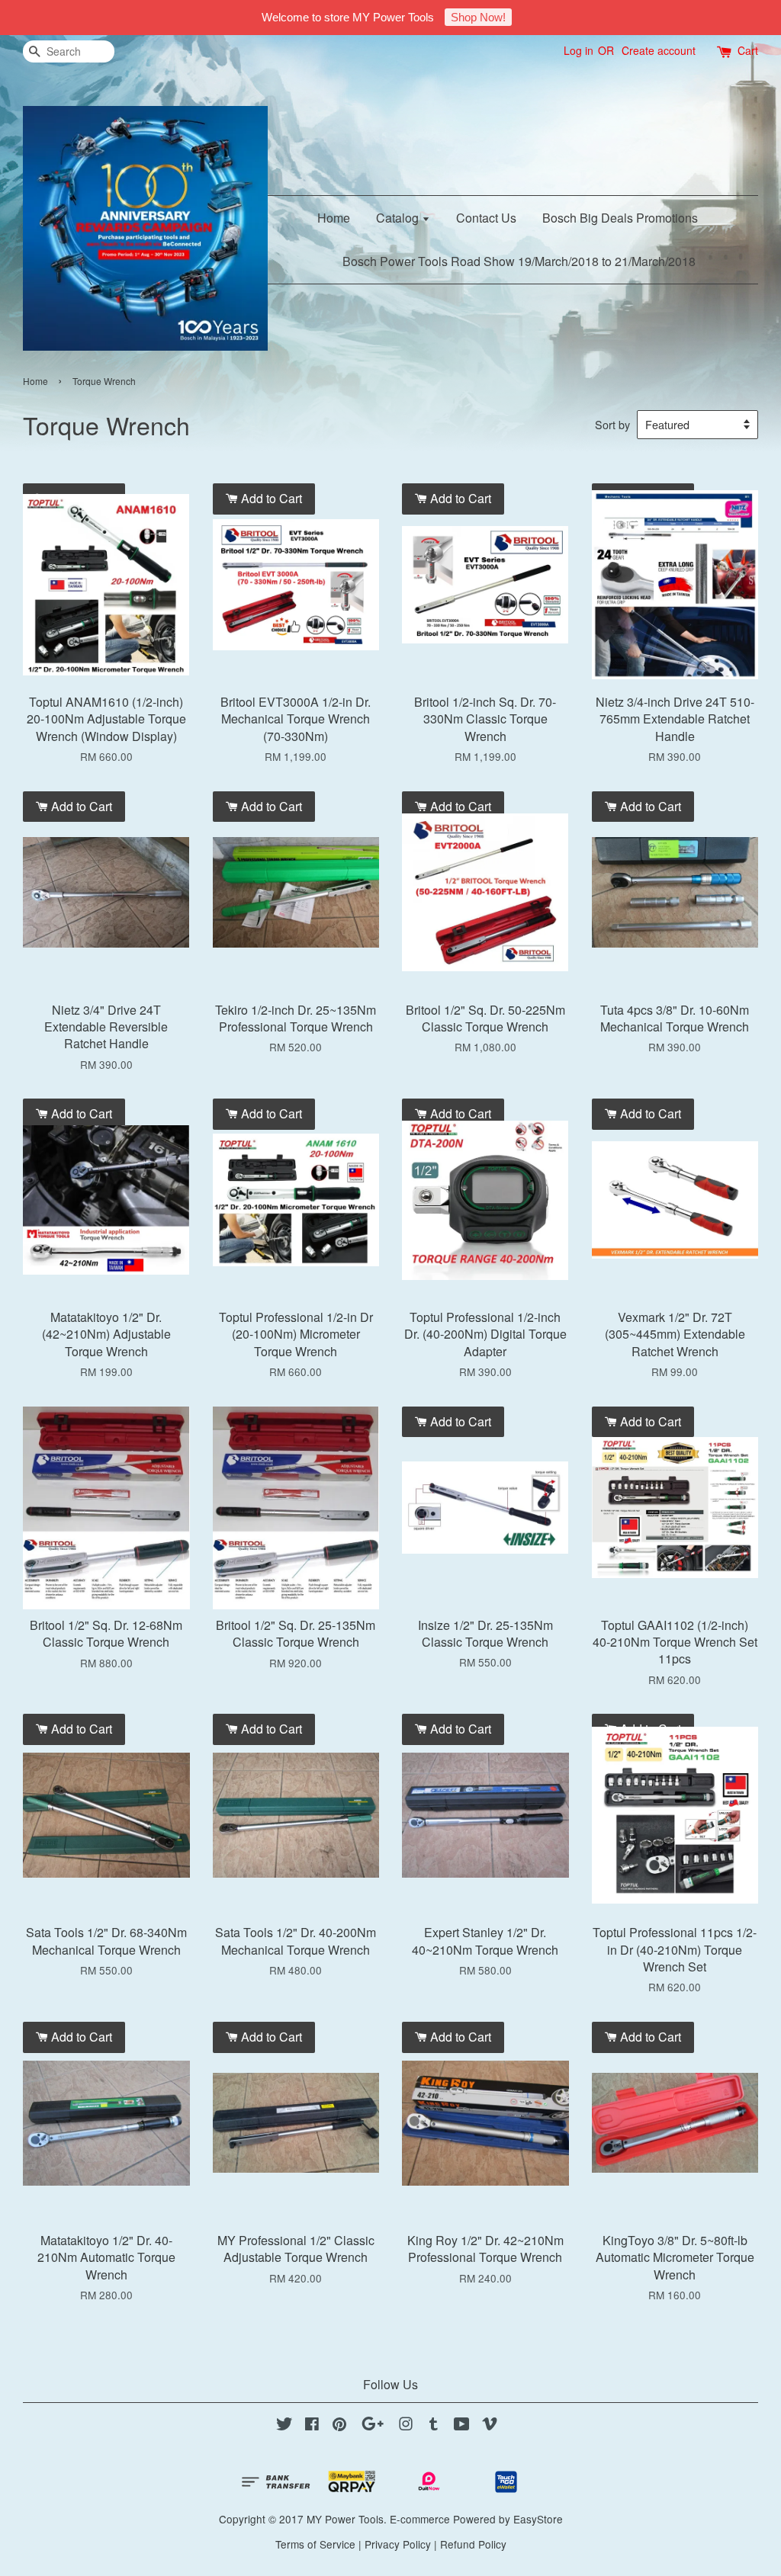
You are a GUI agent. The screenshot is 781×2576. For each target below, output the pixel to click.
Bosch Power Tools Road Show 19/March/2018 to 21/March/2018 (519, 261)
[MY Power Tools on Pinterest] (339, 2426)
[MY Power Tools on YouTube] (462, 2426)
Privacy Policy (398, 2544)
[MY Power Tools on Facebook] (312, 2426)
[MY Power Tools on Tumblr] (434, 2426)
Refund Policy (473, 2544)
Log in (579, 50)
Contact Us (486, 218)
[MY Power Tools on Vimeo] (490, 2426)
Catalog (399, 218)
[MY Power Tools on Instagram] (406, 2426)
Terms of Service (315, 2544)
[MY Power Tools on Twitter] (284, 2426)
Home (334, 218)
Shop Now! (478, 17)
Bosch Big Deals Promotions (620, 218)
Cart (748, 50)
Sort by (612, 424)
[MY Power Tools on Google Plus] (373, 2426)
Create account (659, 50)
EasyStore (538, 2519)
